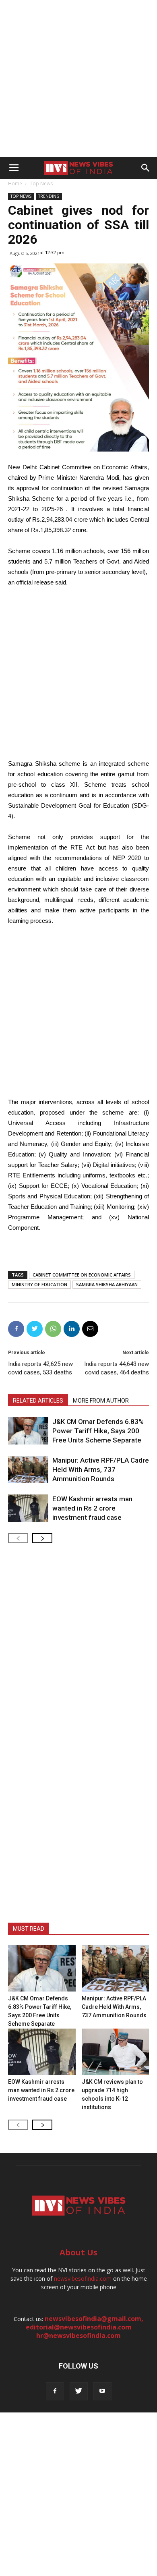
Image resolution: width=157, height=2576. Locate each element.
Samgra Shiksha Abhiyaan (107, 1284)
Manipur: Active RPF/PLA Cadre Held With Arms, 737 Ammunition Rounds (101, 1469)
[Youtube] (102, 2391)
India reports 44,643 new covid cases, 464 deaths (117, 1368)
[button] (146, 168)
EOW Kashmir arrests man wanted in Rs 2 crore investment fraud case (92, 1508)
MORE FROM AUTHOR (101, 1401)
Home (15, 183)
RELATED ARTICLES (38, 1401)
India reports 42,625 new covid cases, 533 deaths (40, 1368)
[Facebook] (55, 2391)
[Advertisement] (78, 79)
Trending (49, 196)
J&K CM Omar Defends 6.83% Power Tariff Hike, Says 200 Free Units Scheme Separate (98, 1431)
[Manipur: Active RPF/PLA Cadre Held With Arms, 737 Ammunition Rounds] (28, 1470)
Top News (41, 183)
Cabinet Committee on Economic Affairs (82, 1275)
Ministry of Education (39, 1284)
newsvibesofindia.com (83, 2279)
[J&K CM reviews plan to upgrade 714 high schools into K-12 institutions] (116, 2052)
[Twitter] (79, 2391)
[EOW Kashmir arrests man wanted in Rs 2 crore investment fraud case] (28, 1508)
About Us (78, 2252)
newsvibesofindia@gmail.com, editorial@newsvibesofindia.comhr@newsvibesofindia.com (85, 2327)
